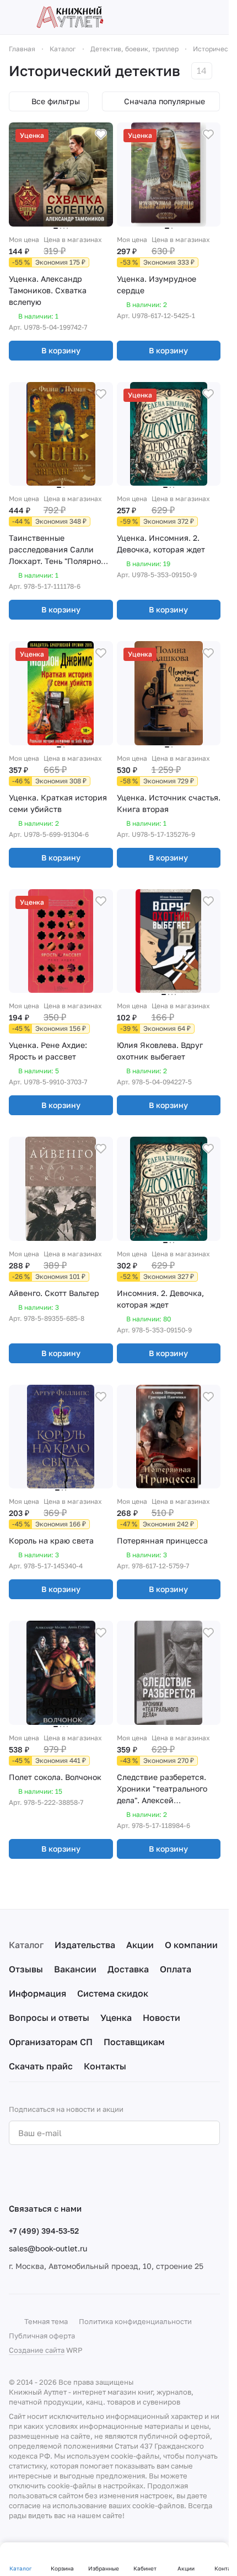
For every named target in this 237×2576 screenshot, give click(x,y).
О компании (191, 1945)
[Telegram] (37, 2174)
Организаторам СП (51, 2042)
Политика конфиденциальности (135, 2321)
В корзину (61, 350)
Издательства (85, 1945)
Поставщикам (134, 2042)
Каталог (26, 1945)
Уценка (116, 2018)
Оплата (176, 1969)
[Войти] (195, 17)
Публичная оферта (42, 2336)
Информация (37, 1993)
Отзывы (26, 1969)
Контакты (105, 2066)
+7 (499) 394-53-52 (44, 2231)
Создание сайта (37, 2350)
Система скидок (113, 1993)
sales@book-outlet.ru (48, 2248)
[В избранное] (101, 135)
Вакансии (75, 1969)
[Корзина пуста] (214, 17)
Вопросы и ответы (49, 2018)
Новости (161, 2018)
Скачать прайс (41, 2066)
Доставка (128, 1969)
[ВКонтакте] (15, 2174)
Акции (140, 1945)
